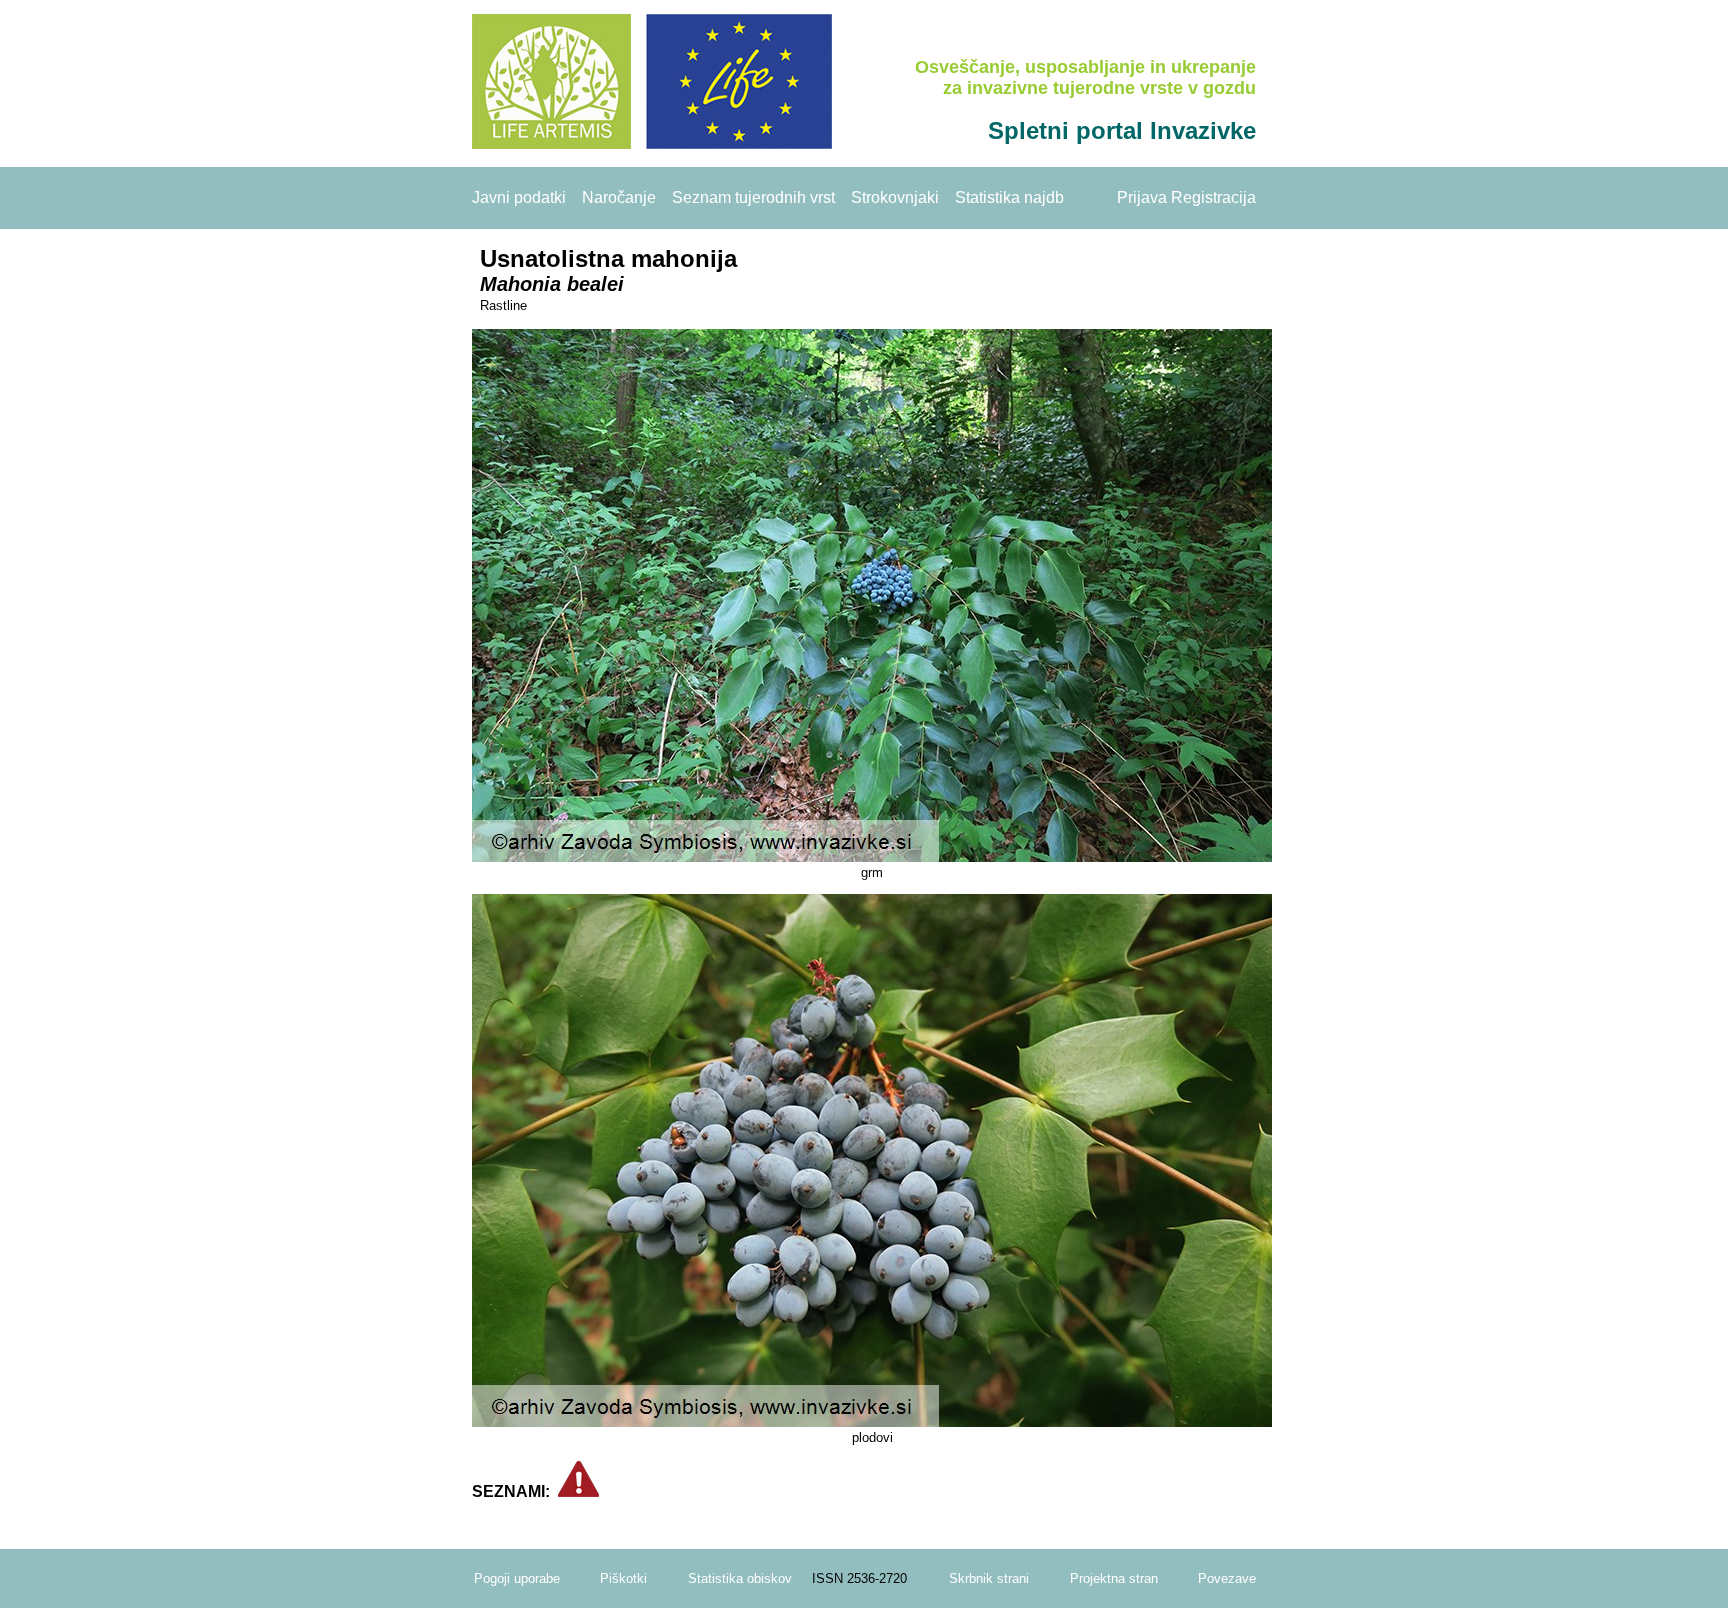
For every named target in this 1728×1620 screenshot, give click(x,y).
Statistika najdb (1009, 197)
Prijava (1142, 197)
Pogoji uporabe (517, 1578)
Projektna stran (1114, 1578)
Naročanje (619, 197)
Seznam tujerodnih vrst (753, 197)
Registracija (1213, 197)
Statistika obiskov (740, 1578)
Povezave (1227, 1578)
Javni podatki (519, 197)
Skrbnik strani (989, 1578)
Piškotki (623, 1578)
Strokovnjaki (895, 197)
